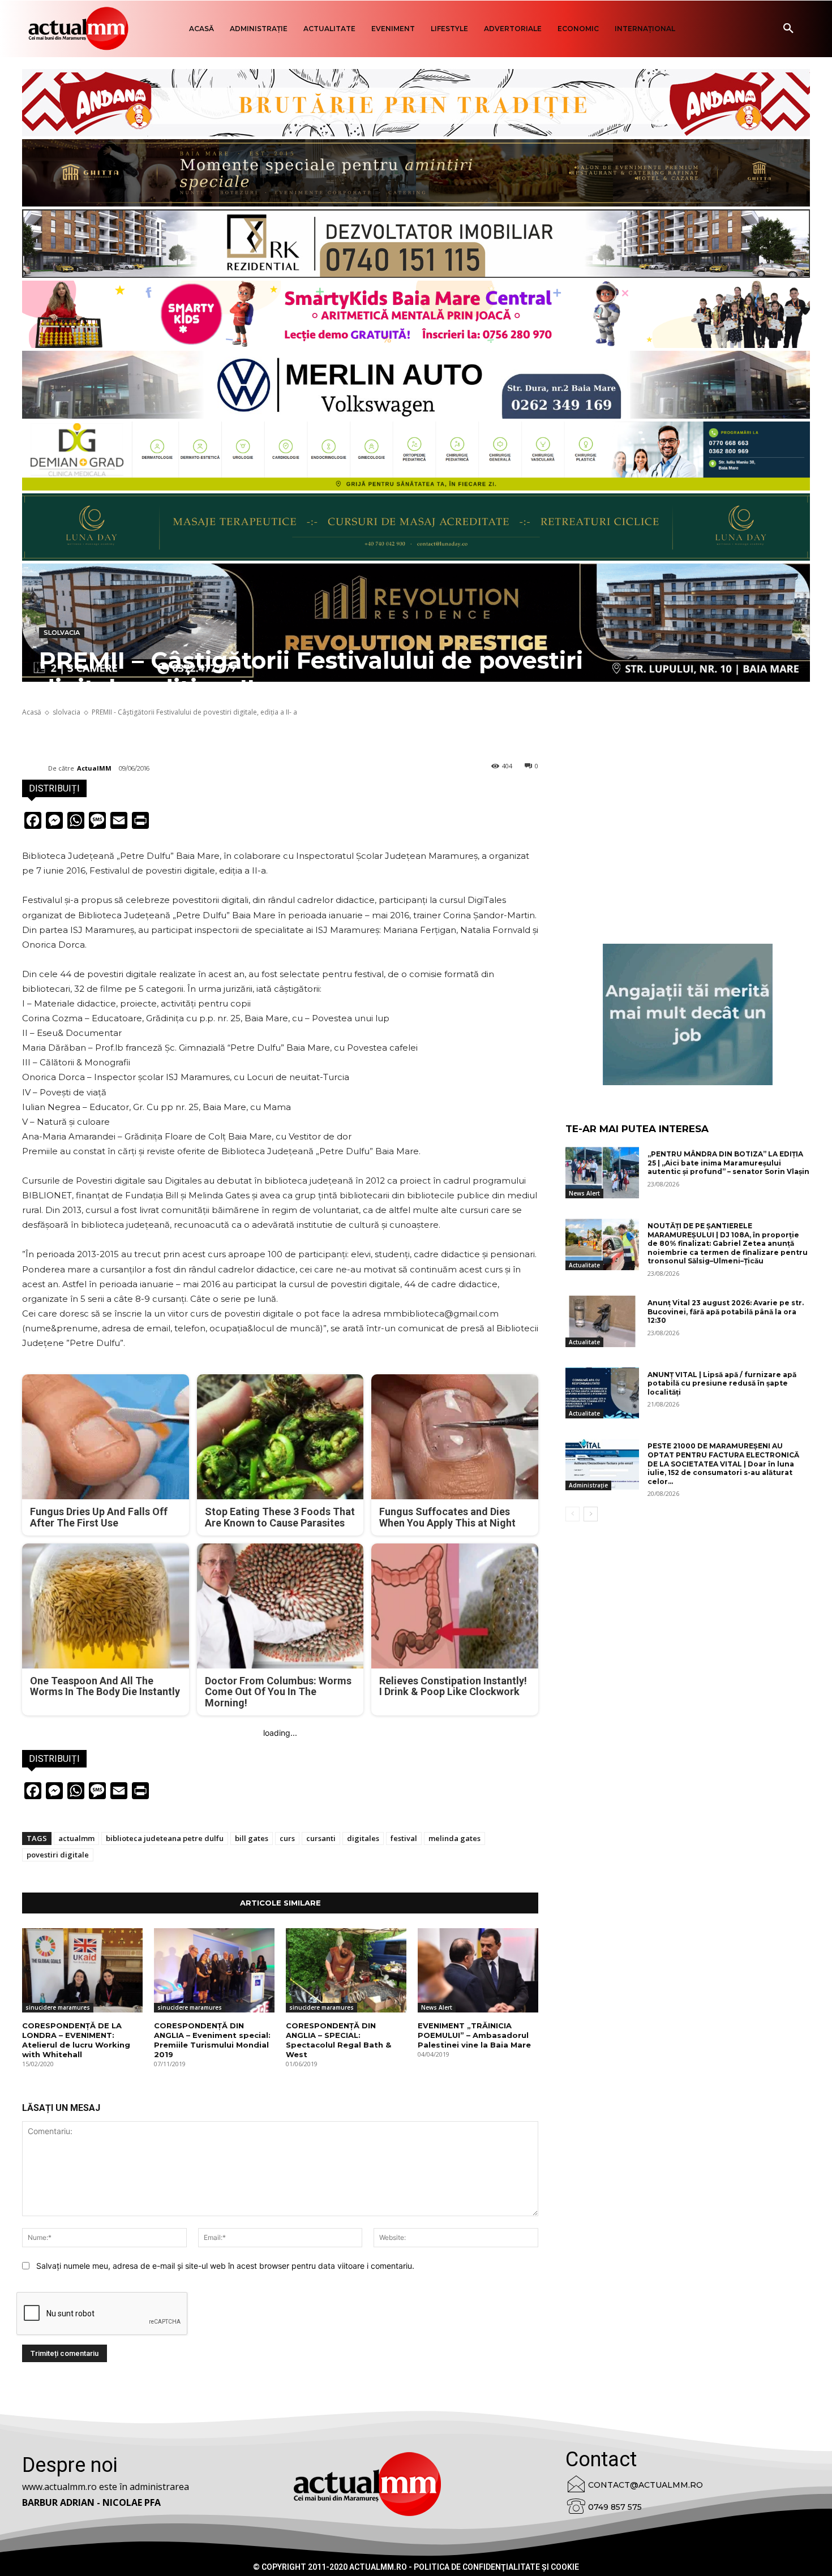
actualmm (76, 1838)
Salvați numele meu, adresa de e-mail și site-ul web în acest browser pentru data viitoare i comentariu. (225, 2266)
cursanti (321, 1838)
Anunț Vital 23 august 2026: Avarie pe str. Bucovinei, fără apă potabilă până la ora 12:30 (726, 1311)
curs (287, 1838)
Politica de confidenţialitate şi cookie (496, 2567)
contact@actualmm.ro (646, 2485)
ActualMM (94, 768)
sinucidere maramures (58, 2007)
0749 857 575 (615, 2507)
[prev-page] (572, 1514)
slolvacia (62, 633)
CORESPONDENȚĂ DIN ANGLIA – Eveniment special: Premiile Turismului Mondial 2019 (212, 2040)
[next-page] (591, 1514)
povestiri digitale (58, 1855)
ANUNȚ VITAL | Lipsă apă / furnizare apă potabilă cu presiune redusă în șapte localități (722, 1383)
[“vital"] (688, 1014)
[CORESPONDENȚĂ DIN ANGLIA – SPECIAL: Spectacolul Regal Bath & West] (346, 1970)
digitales (363, 1838)
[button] (788, 29)
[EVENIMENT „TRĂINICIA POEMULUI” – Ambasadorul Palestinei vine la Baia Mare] (478, 1970)
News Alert (437, 2007)
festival (404, 1838)
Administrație (588, 1485)
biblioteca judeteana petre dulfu (165, 1838)
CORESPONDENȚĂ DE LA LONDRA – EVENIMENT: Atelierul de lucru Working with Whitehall (76, 2040)
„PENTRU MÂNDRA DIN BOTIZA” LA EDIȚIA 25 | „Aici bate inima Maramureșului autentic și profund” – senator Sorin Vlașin (728, 1163)
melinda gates (454, 1838)
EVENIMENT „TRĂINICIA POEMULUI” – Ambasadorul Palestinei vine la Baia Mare (474, 2035)
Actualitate (584, 1265)
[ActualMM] (35, 768)
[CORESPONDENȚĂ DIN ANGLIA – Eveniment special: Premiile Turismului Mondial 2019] (214, 1970)
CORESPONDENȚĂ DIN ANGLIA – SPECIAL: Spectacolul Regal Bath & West (338, 2040)
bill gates (252, 1838)
